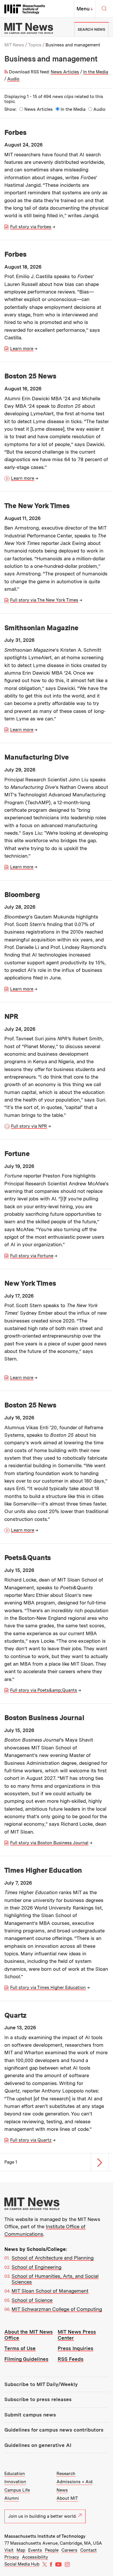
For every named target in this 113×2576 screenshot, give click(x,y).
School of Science (32, 2300)
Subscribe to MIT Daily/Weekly (41, 2384)
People (52, 2550)
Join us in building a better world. (42, 2516)
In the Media (96, 72)
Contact (89, 2550)
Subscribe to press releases (38, 2399)
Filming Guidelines (26, 2359)
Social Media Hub (22, 2564)
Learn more (22, 349)
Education (15, 2474)
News (62, 2490)
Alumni (12, 2498)
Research (66, 2474)
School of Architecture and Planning (53, 2258)
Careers (69, 2550)
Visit (9, 2550)
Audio (13, 79)
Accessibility (35, 2557)
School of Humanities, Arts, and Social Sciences (55, 2279)
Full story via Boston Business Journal (49, 1843)
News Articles (65, 72)
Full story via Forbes (31, 227)
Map (21, 2550)
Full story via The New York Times (44, 600)
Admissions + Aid (74, 2482)
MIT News (14, 45)
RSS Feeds (71, 2359)
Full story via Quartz (31, 2140)
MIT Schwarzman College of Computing (57, 2309)
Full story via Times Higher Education (48, 1988)
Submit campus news (30, 2415)
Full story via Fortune (32, 1256)
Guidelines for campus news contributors (54, 2430)
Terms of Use (20, 2348)
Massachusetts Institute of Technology (45, 2536)
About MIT (67, 2498)
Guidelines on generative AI (38, 2445)
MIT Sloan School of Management (50, 2291)
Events (35, 2550)
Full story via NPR (29, 1126)
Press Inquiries (75, 2348)
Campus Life (17, 2490)
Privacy (12, 2557)
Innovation (15, 2482)
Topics (35, 45)
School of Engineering (37, 2267)
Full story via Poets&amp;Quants (44, 1690)
